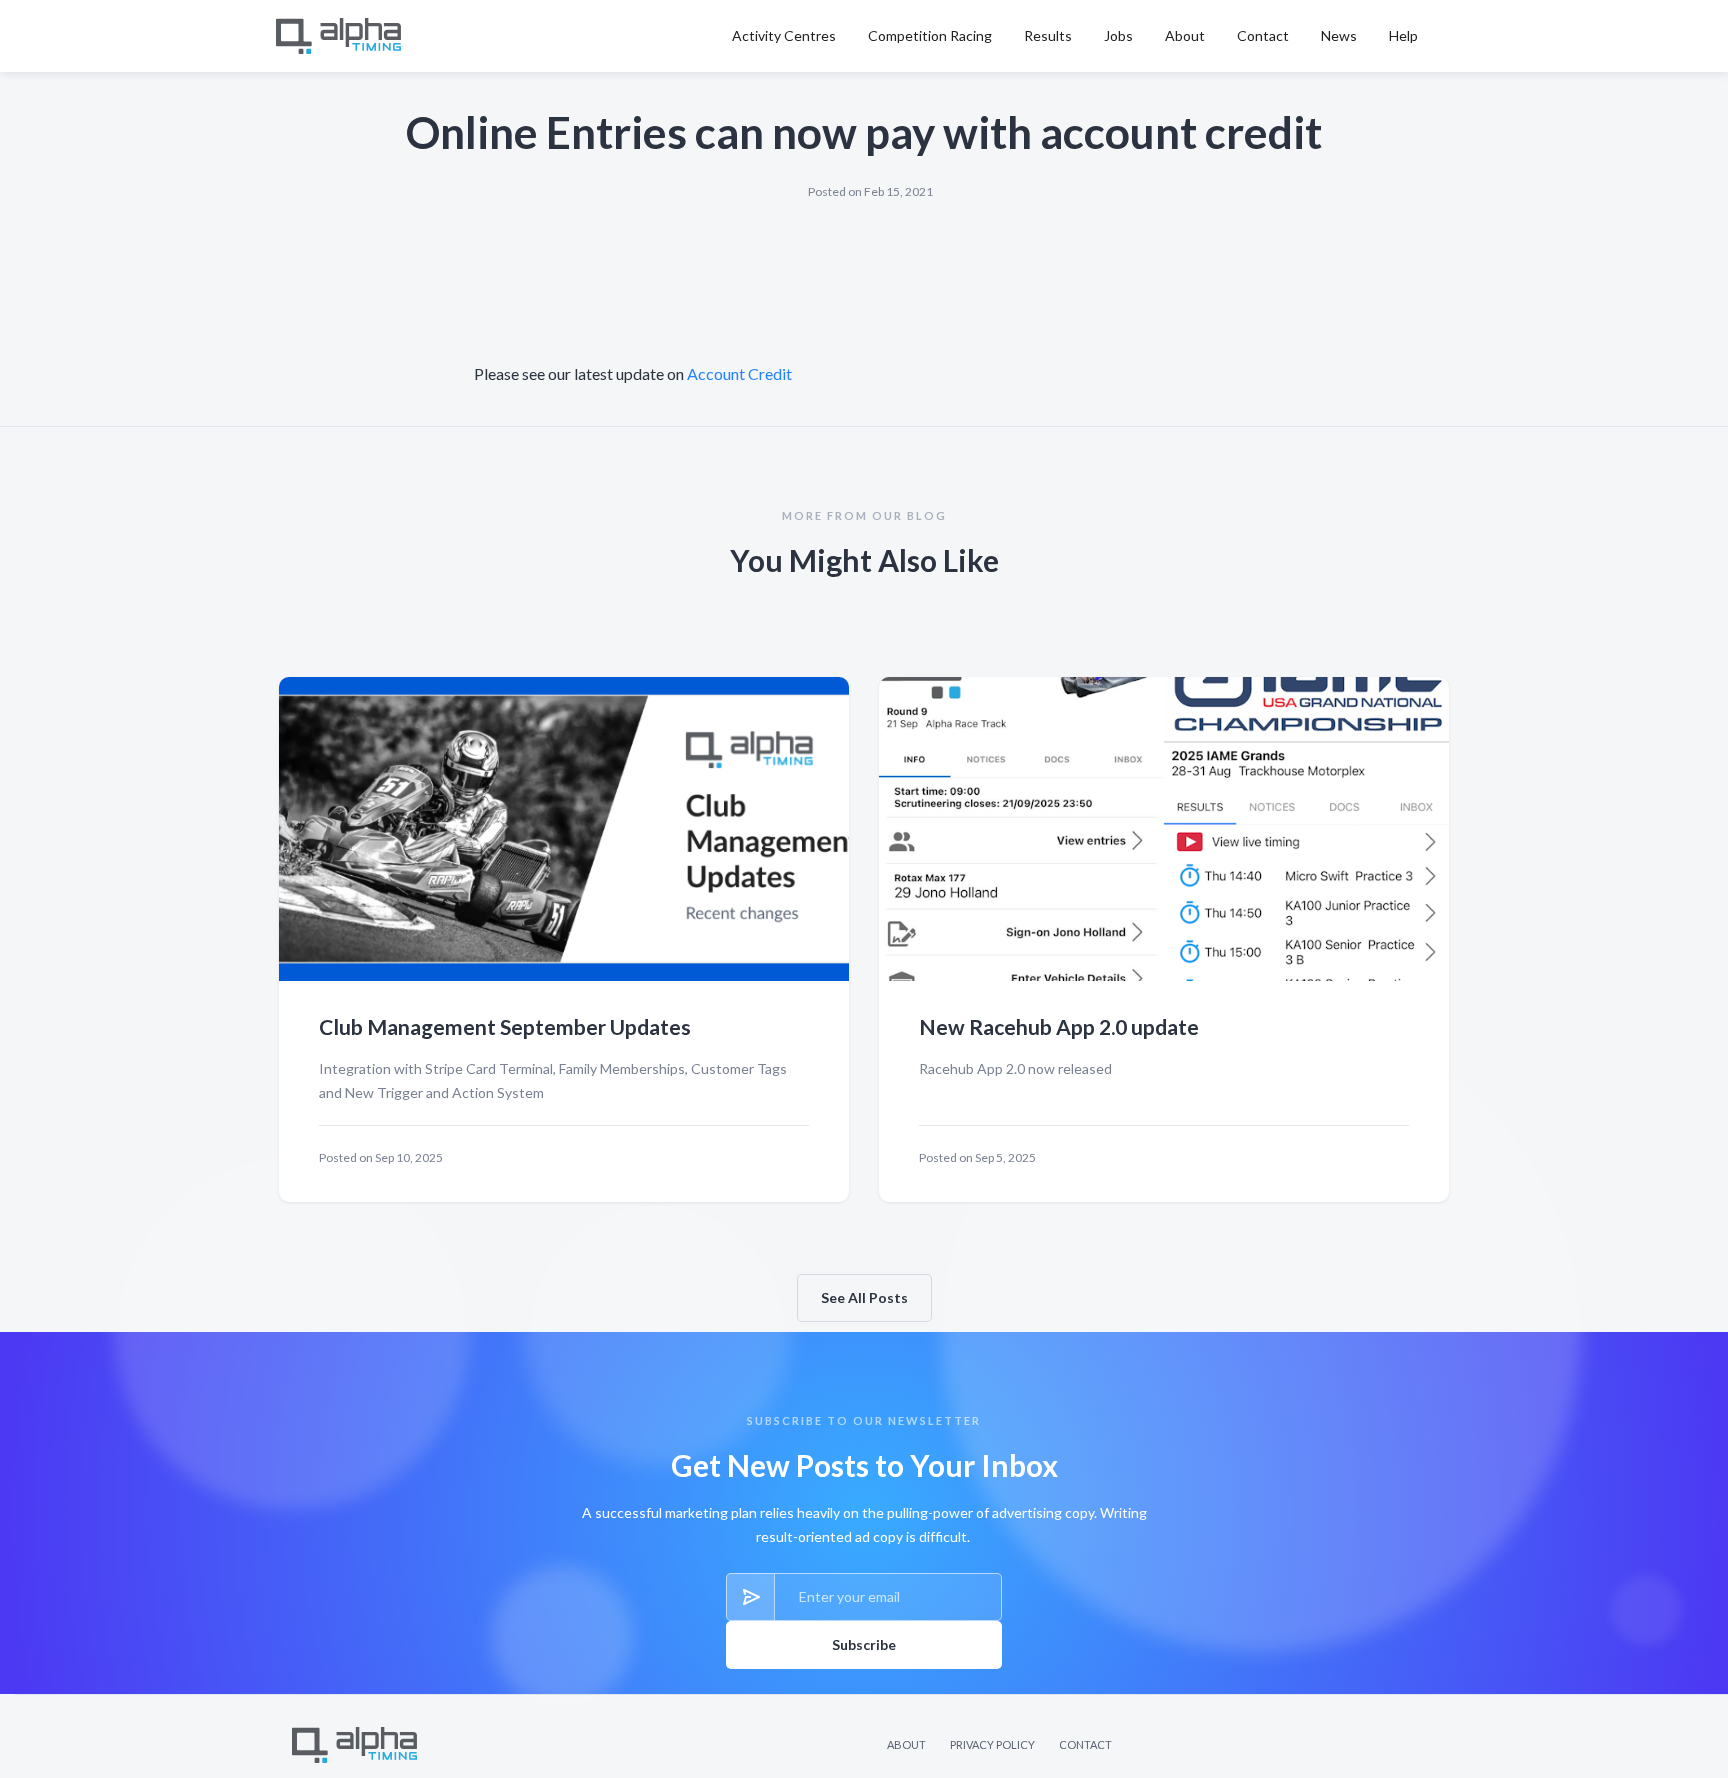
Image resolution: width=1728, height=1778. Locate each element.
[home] (342, 36)
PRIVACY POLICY (992, 1744)
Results (1048, 35)
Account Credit (739, 373)
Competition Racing (930, 35)
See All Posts (864, 1297)
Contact (1263, 35)
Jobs (1118, 35)
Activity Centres (784, 35)
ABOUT (906, 1744)
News (1339, 35)
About (1185, 35)
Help (1403, 35)
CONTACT (1085, 1744)
